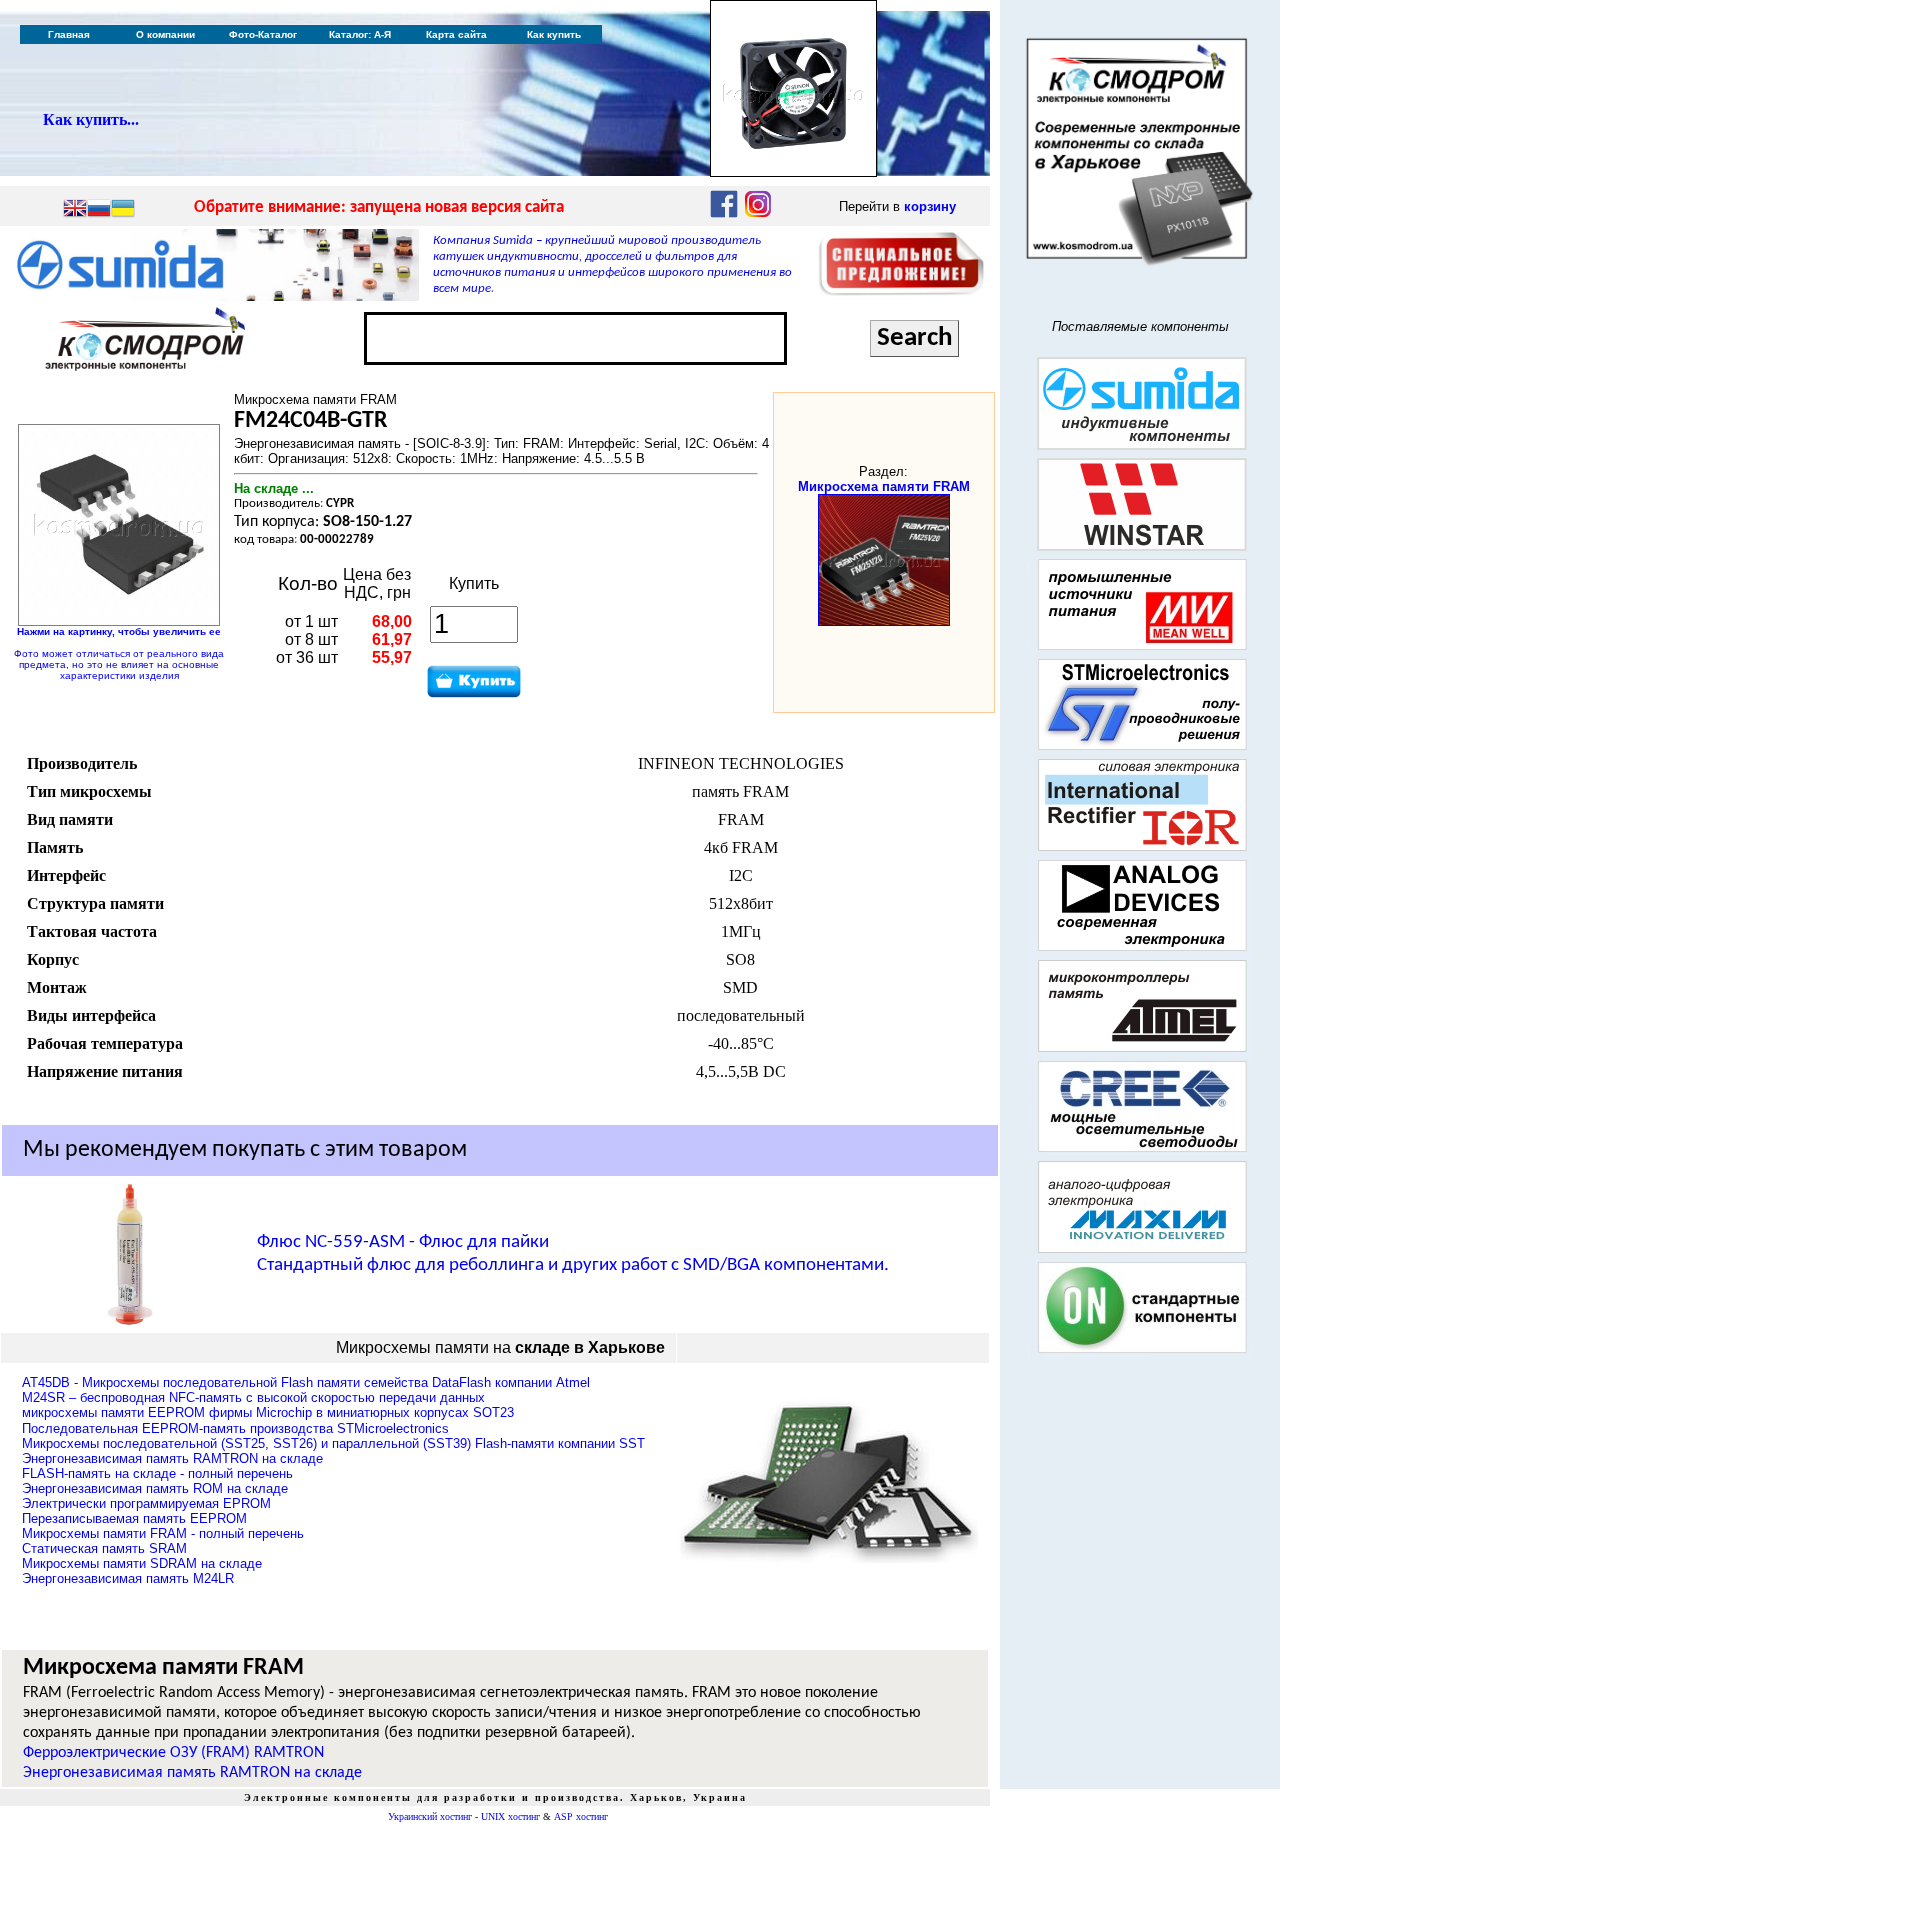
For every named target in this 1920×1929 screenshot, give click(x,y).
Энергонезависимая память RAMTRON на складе (192, 1773)
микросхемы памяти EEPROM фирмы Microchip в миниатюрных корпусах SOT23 (268, 1412)
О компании (165, 34)
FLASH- (157, 1473)
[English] (75, 210)
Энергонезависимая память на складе (172, 1458)
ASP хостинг (581, 1816)
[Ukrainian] (123, 210)
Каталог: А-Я (360, 34)
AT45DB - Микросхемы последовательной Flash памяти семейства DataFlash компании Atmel (306, 1382)
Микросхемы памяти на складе (142, 1563)
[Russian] (99, 210)
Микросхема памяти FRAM (884, 486)
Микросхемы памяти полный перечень (163, 1533)
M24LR (128, 1578)
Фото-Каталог (263, 34)
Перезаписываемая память (134, 1518)
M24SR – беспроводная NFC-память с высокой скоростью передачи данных (253, 1397)
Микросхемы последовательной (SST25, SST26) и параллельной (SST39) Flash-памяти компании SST (333, 1443)
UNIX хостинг (510, 1816)
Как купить (554, 34)
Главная (69, 34)
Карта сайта (456, 34)
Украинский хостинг (430, 1816)
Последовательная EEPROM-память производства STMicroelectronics (235, 1428)
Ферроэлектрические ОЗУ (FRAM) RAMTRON (173, 1753)
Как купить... (91, 119)
